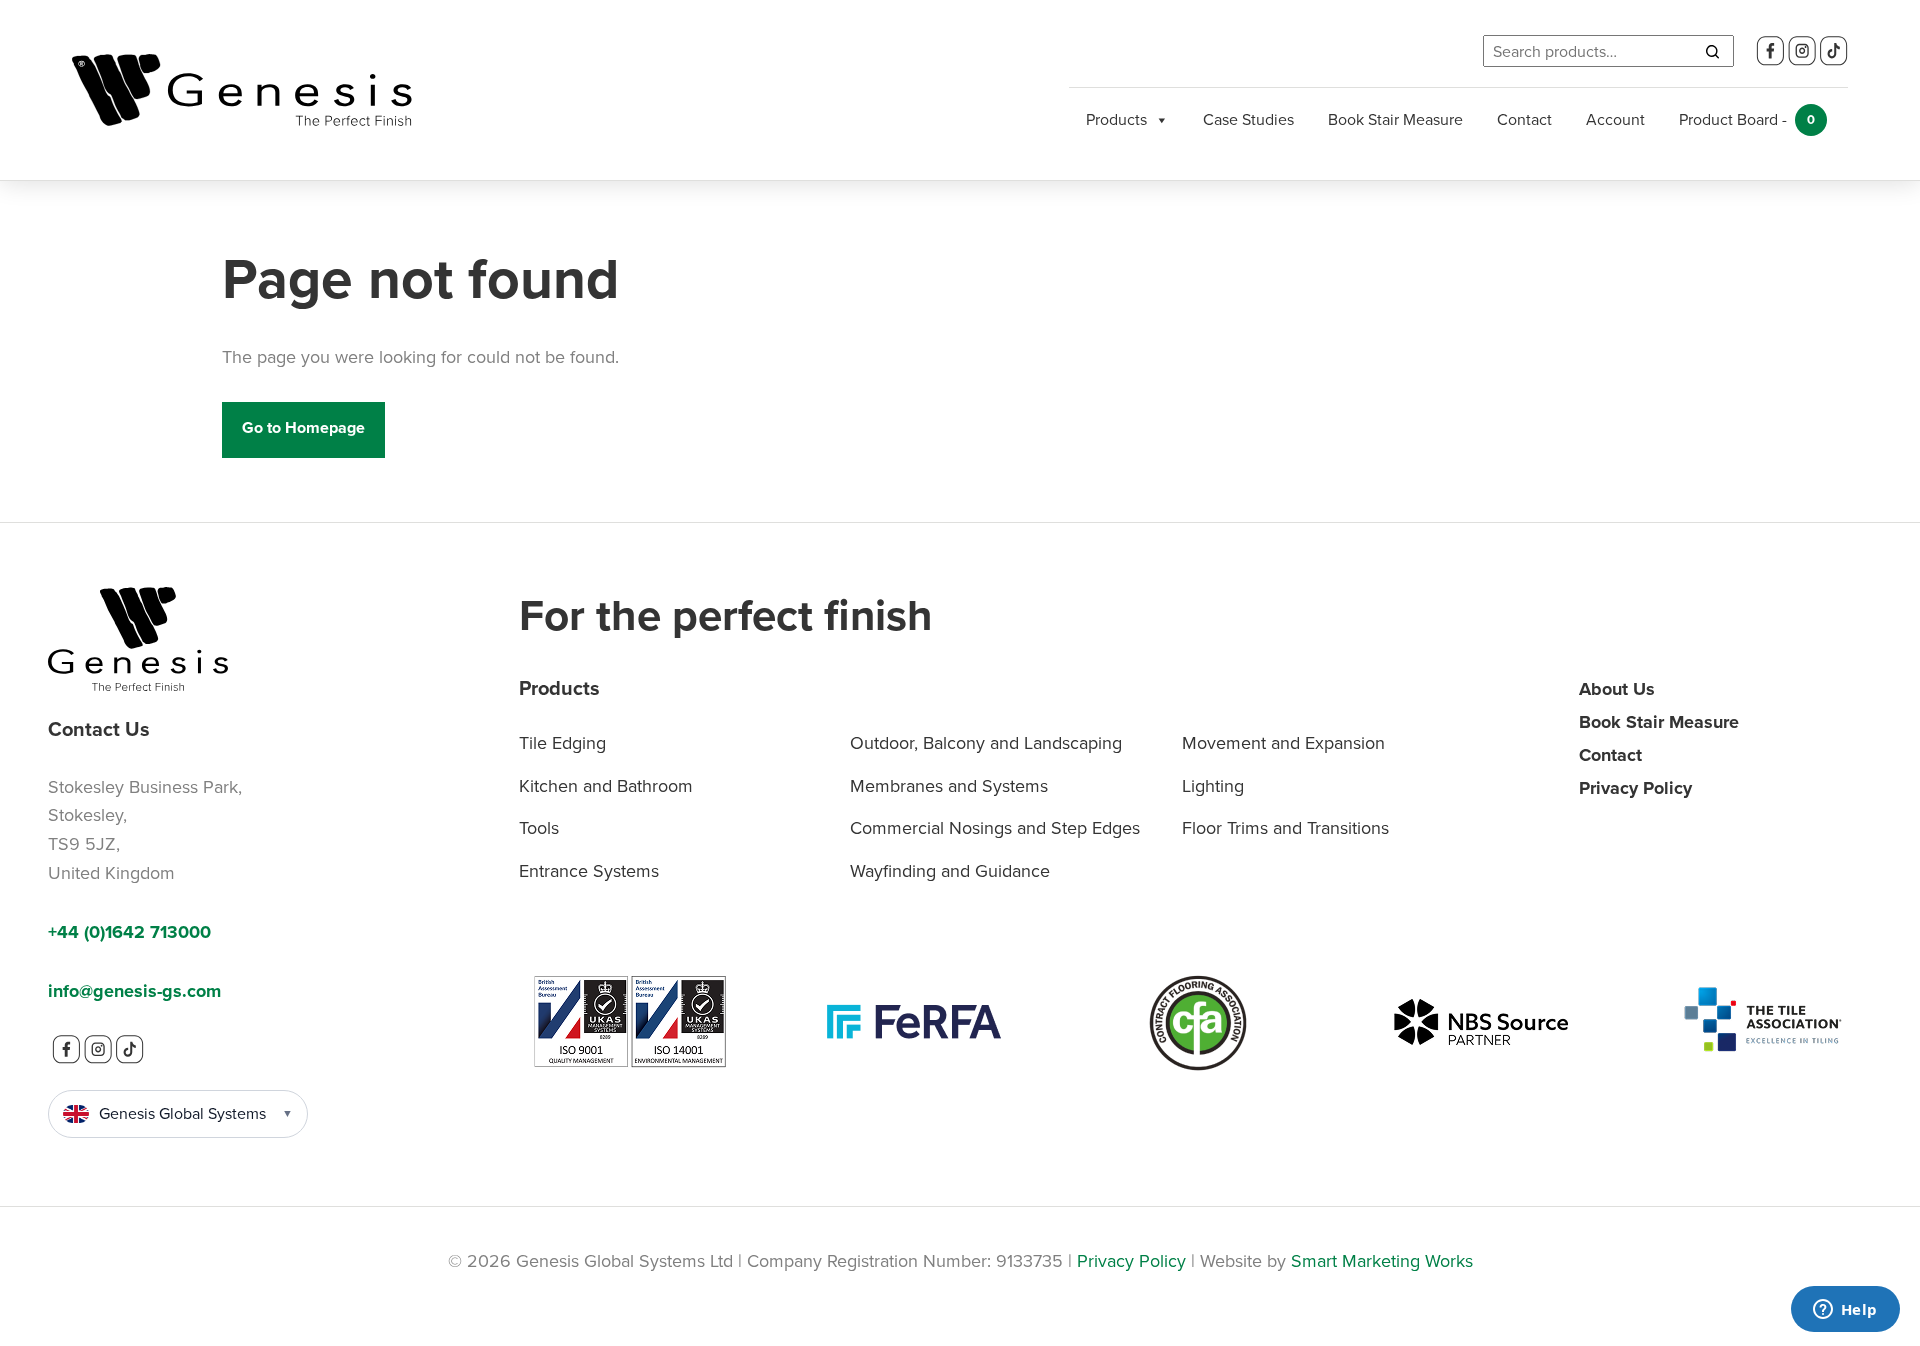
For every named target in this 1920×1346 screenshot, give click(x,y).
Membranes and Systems (949, 786)
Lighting (1213, 786)
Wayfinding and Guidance (950, 871)
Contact (1524, 119)
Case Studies (1248, 119)
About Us (1617, 689)
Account (1615, 119)
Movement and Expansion (1283, 743)
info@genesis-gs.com (134, 991)
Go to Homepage (303, 427)
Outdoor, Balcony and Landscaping (986, 743)
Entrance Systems (589, 871)
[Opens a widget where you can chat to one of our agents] (1845, 1311)
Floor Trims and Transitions (1285, 828)
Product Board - (1747, 119)
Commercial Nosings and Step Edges (995, 828)
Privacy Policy (1635, 788)
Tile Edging (562, 743)
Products (1116, 119)
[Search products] (1712, 51)
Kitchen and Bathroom (606, 786)
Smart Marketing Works (1382, 1261)
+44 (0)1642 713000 (129, 932)
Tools (539, 828)
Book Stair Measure (1395, 119)
